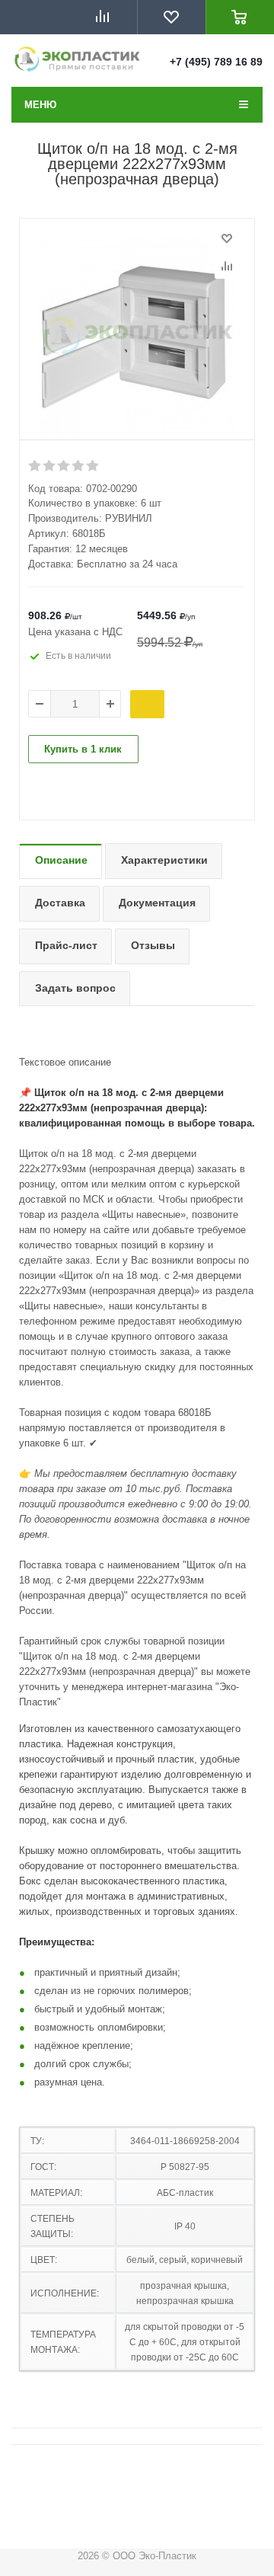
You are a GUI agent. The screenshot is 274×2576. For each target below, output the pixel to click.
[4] (79, 466)
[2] (50, 466)
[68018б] (137, 337)
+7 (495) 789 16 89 (216, 62)
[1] (35, 466)
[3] (64, 466)
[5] (93, 466)
